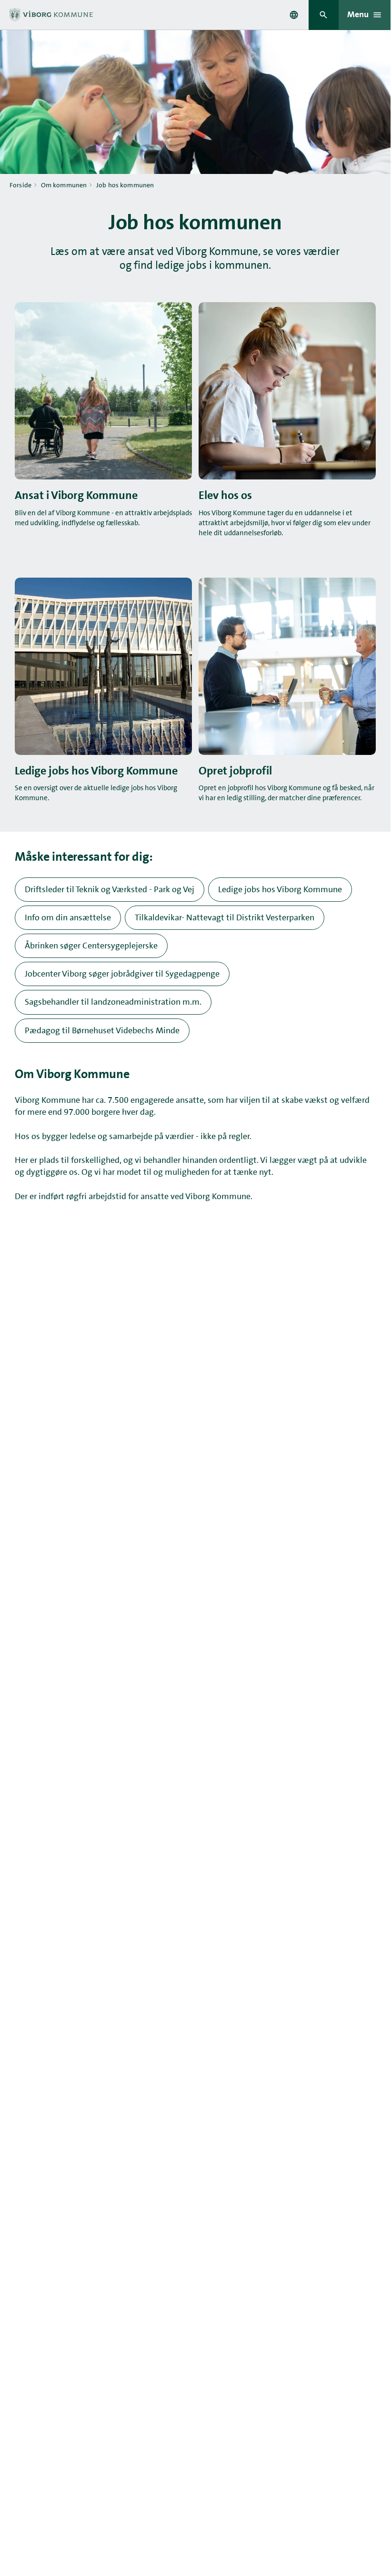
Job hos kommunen (125, 185)
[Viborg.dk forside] (51, 15)
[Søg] (324, 15)
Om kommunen (64, 185)
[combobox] (294, 15)
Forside (20, 185)
